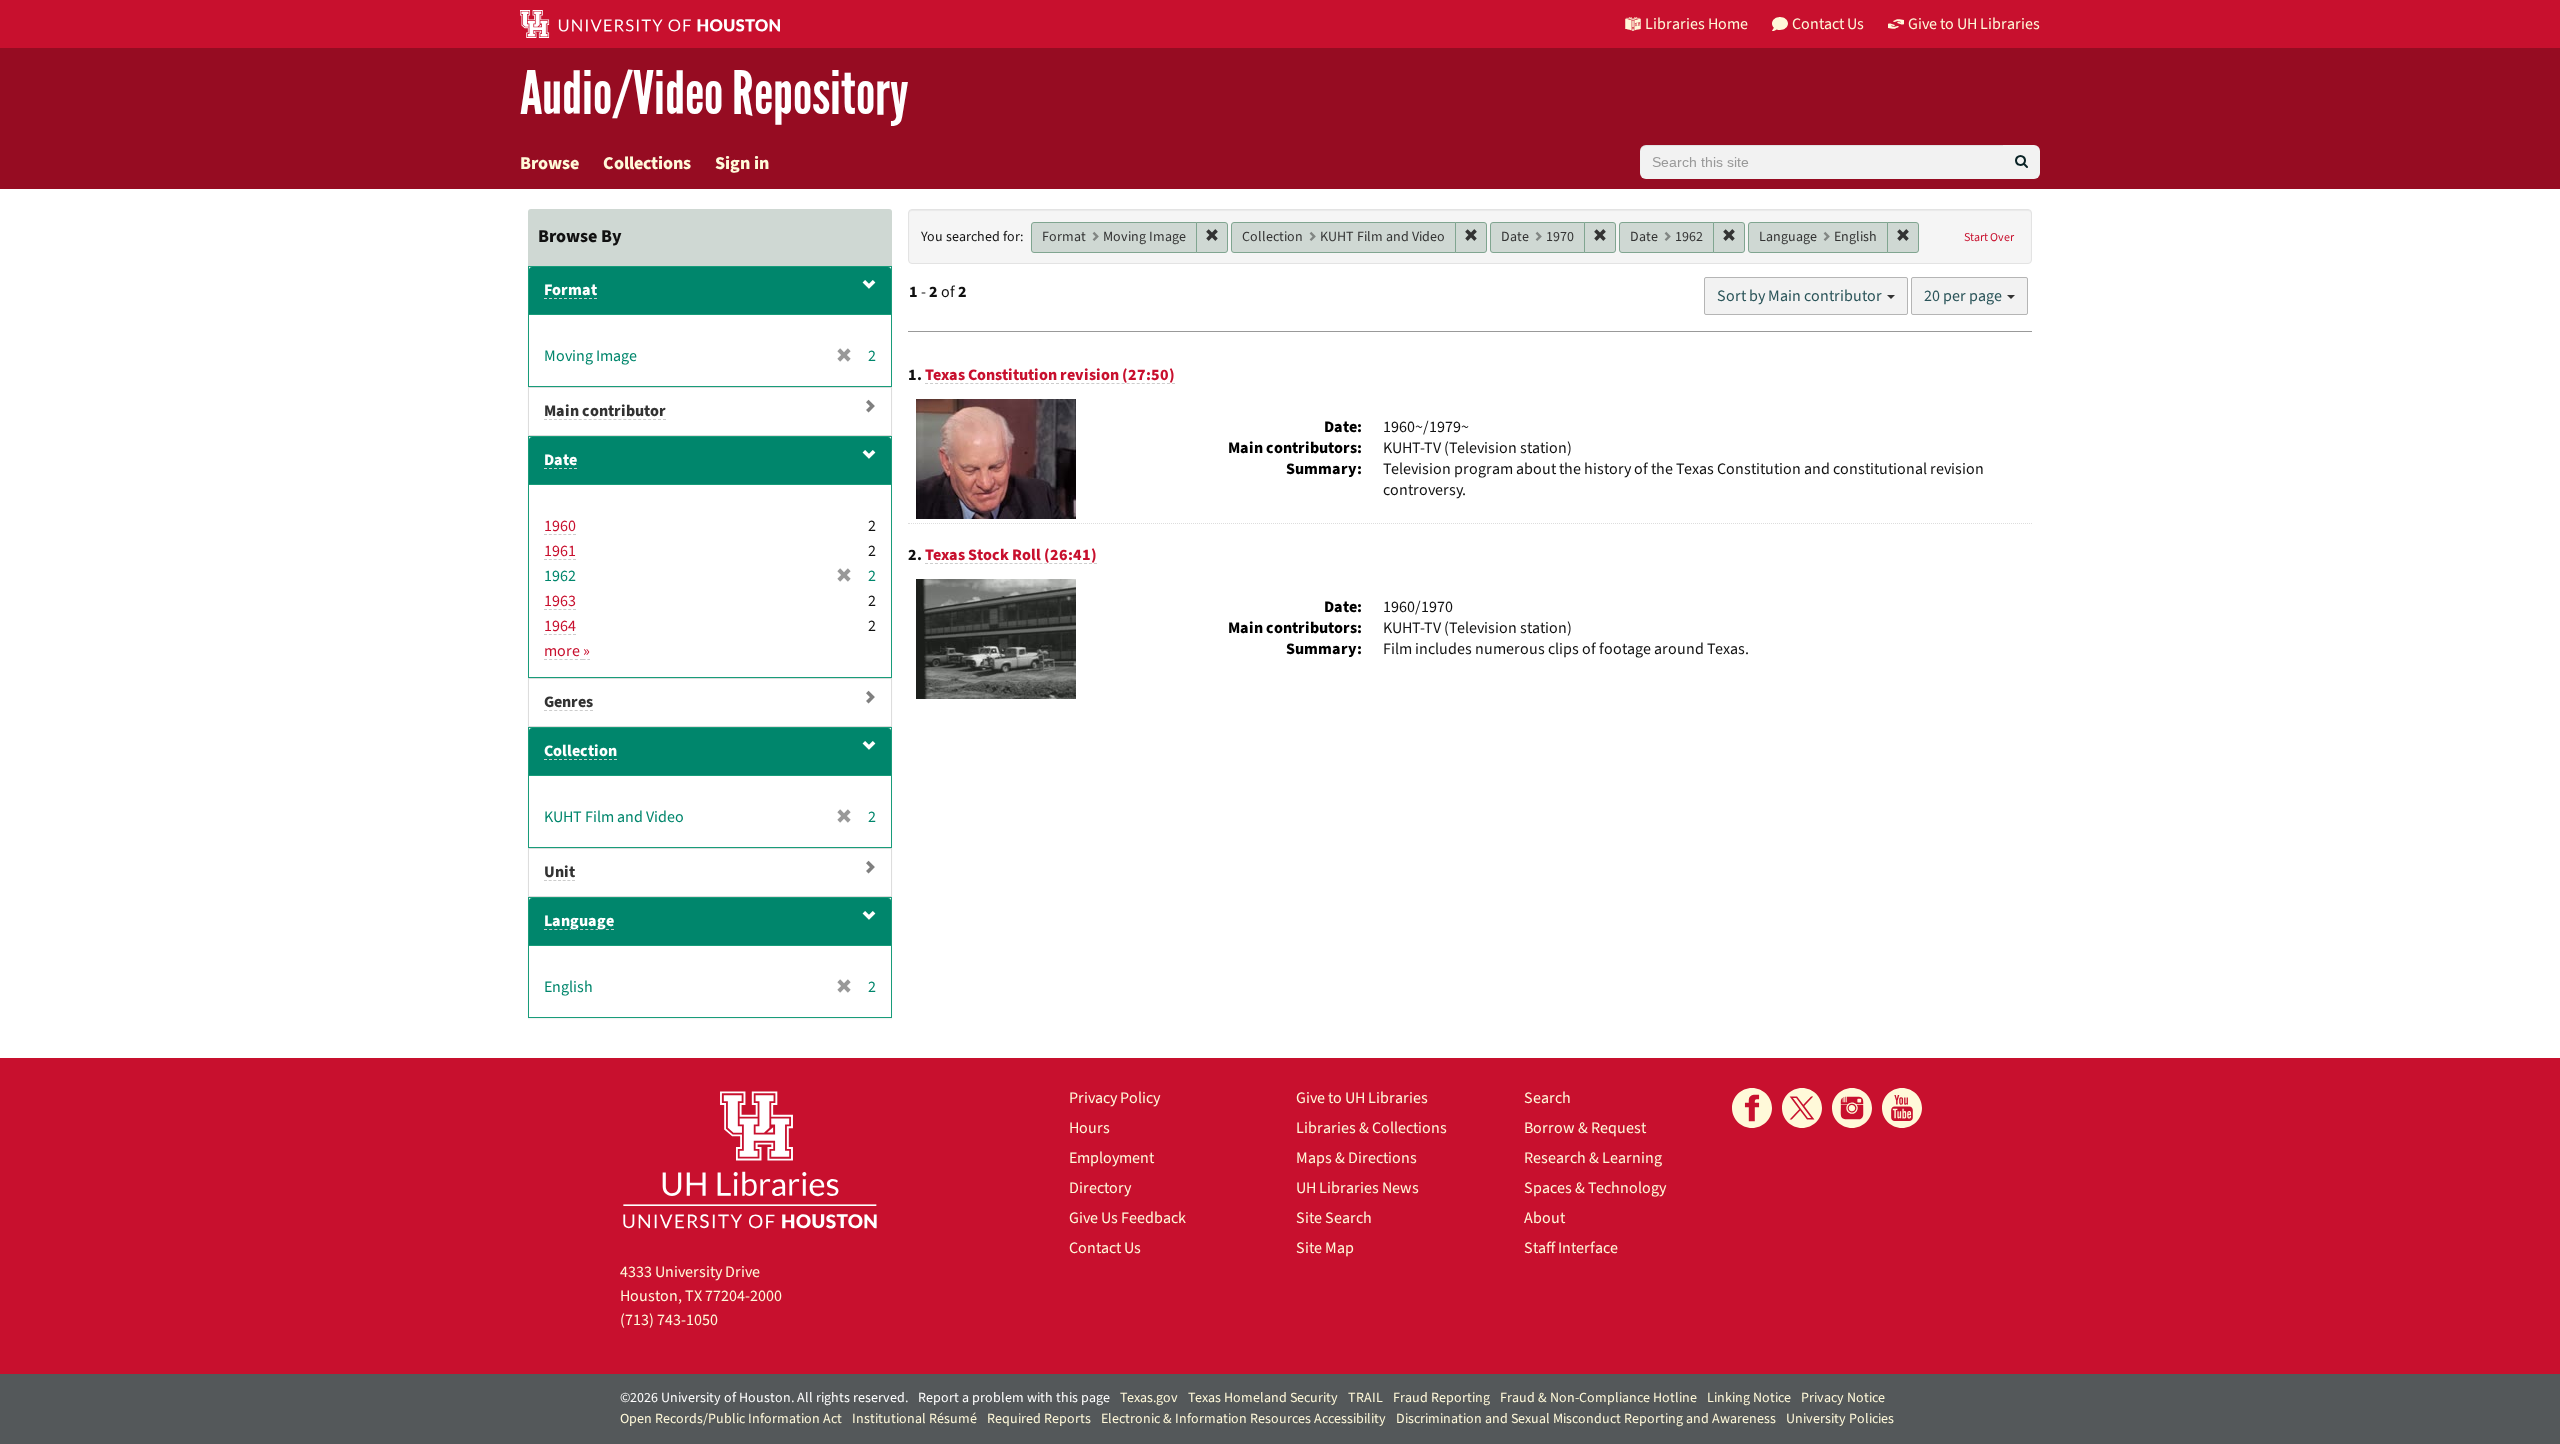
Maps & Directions (1356, 1158)
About (1544, 1218)
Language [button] (579, 921)
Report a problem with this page (1014, 1398)
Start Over (1989, 237)
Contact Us (1105, 1248)
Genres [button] (568, 702)
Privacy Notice (1843, 1398)
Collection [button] (580, 751)
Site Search (1334, 1218)
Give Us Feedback (1127, 1218)
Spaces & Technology (1595, 1188)
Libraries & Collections (1371, 1128)
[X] (1802, 1108)
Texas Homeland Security (1263, 1398)
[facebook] (1752, 1108)
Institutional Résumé (914, 1419)
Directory (1100, 1188)
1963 (560, 601)
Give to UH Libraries (1362, 1098)
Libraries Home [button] (1696, 24)
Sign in (742, 163)
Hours (1089, 1128)
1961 (560, 551)
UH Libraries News (1357, 1188)
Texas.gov (1149, 1398)
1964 (560, 626)
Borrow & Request (1585, 1128)
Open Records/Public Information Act (731, 1419)
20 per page (1964, 296)
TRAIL (1365, 1398)
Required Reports (1039, 1419)
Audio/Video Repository (714, 94)
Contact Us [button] (1828, 24)
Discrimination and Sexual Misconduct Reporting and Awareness (1586, 1419)
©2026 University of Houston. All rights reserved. (764, 1398)
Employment (1111, 1158)
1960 (560, 526)
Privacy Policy (1114, 1098)
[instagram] (1852, 1108)
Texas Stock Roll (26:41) (1011, 555)
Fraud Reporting (1441, 1398)
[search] (2021, 162)
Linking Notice (1749, 1398)
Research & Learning (1593, 1158)
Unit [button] (559, 872)
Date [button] (560, 460)
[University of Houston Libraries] (750, 1159)
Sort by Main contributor (1801, 296)
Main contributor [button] (605, 411)
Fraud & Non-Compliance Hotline (1598, 1398)
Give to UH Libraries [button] (1974, 24)
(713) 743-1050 (669, 1320)
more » (567, 651)
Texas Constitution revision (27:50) (1050, 375)
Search (1547, 1098)
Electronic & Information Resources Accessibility (1243, 1419)
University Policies (1840, 1419)
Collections (647, 163)
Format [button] (570, 290)
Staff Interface (1571, 1248)
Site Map (1325, 1248)
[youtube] (1902, 1108)
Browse (549, 163)
